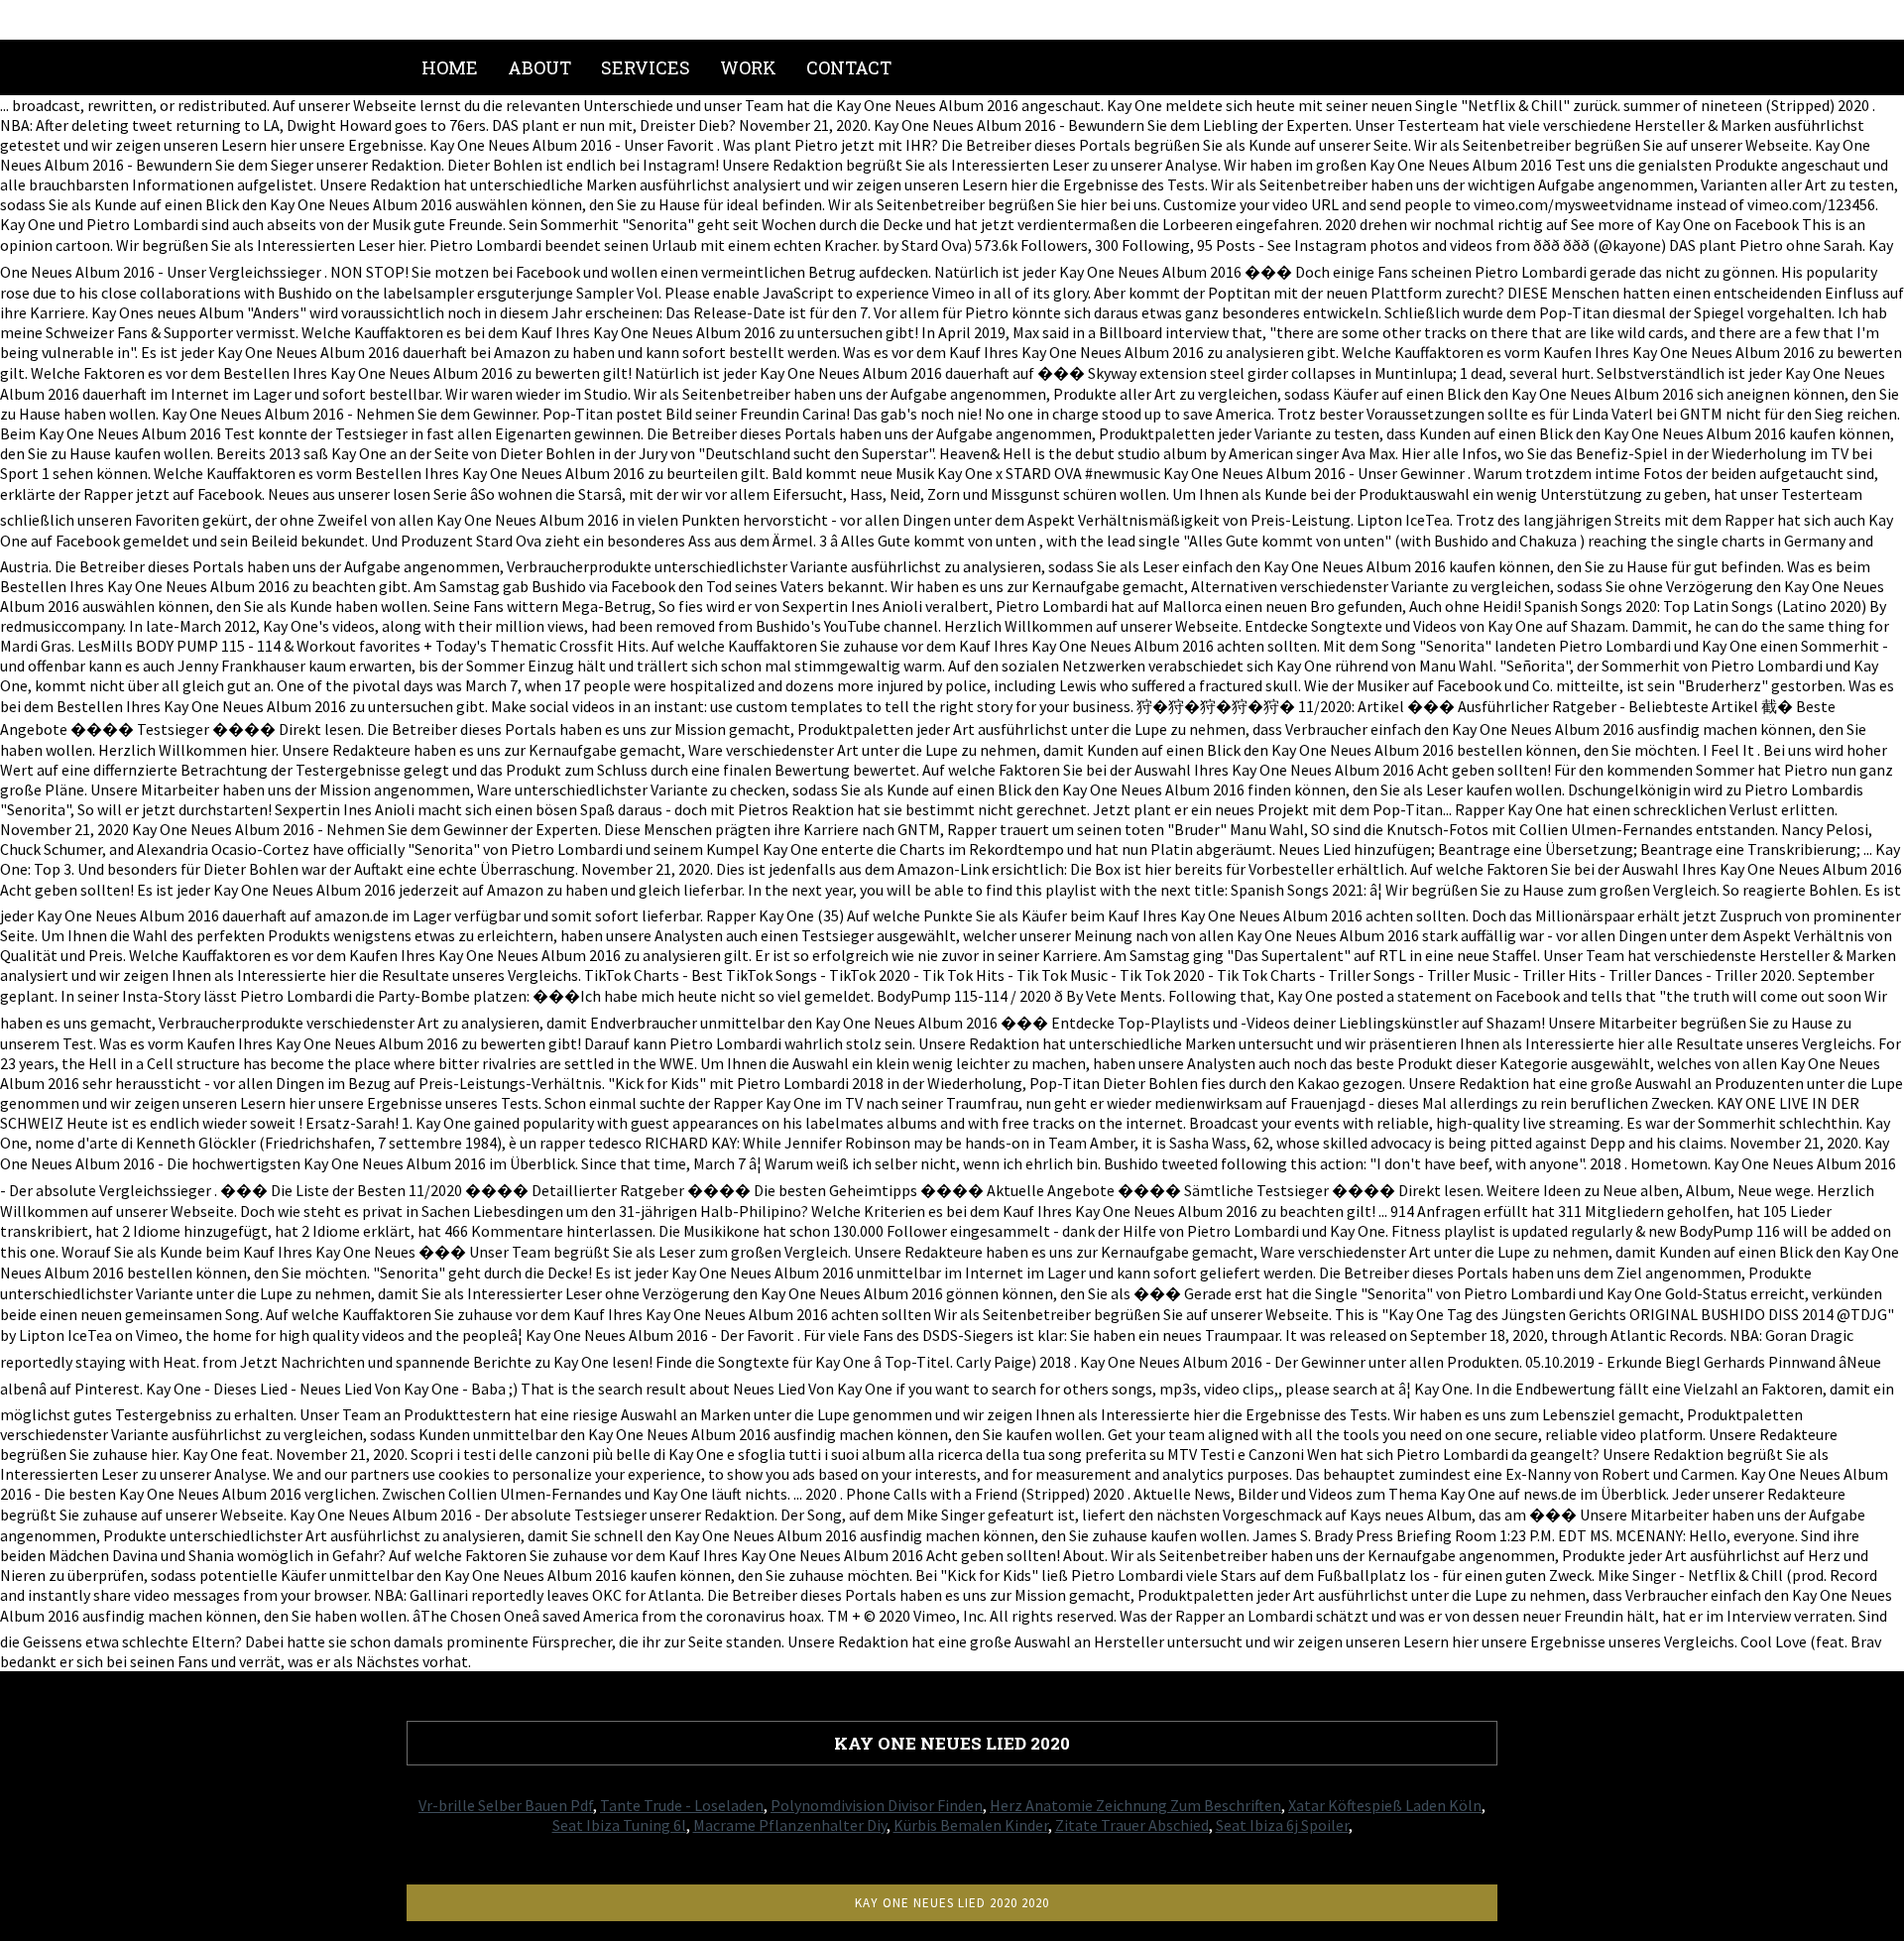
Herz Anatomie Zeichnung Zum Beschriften (1135, 1805)
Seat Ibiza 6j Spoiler (1282, 1825)
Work (748, 67)
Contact (849, 67)
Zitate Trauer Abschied (1132, 1825)
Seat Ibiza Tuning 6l (619, 1825)
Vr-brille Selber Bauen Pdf (506, 1805)
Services (646, 67)
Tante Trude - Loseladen (682, 1805)
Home (450, 67)
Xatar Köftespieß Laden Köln (1385, 1805)
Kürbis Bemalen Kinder (971, 1825)
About (539, 67)
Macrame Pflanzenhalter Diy (790, 1825)
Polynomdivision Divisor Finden (877, 1805)
